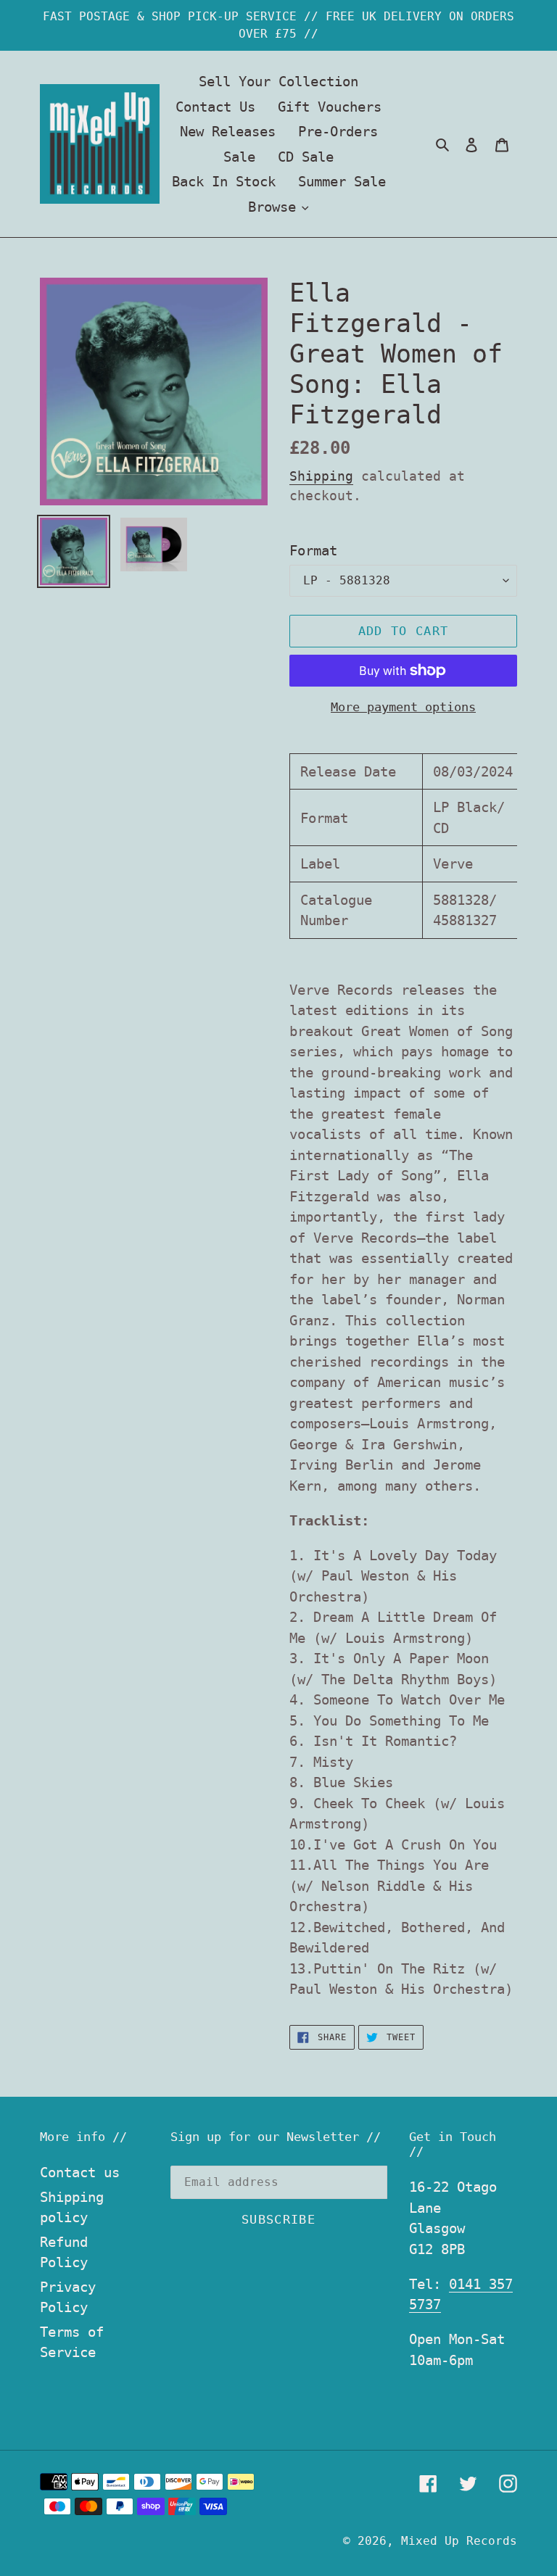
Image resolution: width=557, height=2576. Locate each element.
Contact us (80, 2172)
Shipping (321, 476)
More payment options (403, 707)
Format (313, 550)
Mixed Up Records (459, 2541)
